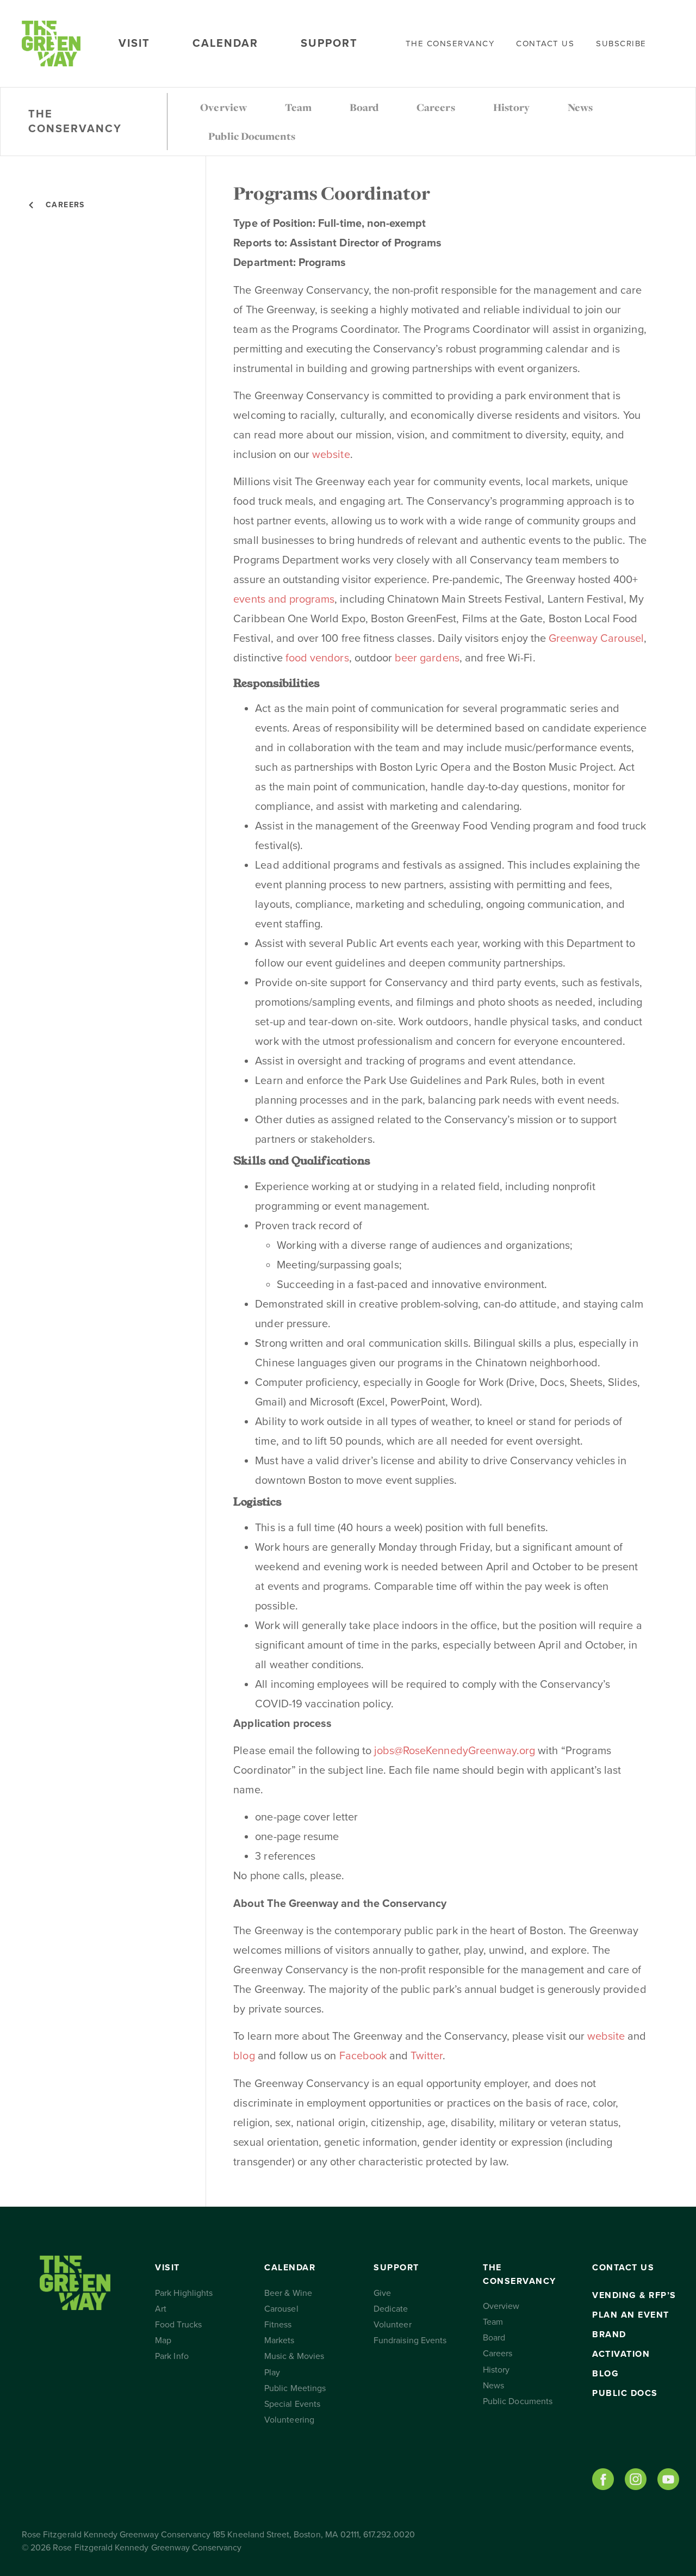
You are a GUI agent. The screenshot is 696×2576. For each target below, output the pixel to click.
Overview (223, 107)
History (511, 107)
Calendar (225, 44)
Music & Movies (294, 2356)
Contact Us (545, 44)
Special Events (292, 2404)
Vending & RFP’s (634, 2295)
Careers (436, 107)
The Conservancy (450, 44)
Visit (134, 44)
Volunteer (392, 2325)
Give (382, 2293)
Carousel (281, 2309)
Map (163, 2340)
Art (161, 2309)
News (580, 107)
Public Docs (625, 2393)
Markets (279, 2340)
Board (364, 107)
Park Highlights (184, 2293)
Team (298, 107)
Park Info (172, 2356)
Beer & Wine (288, 2293)
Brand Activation (621, 2344)
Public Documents (252, 136)
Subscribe (621, 44)
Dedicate (391, 2309)
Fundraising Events (410, 2340)
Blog (605, 2374)
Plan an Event (631, 2315)
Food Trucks (178, 2325)
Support (329, 44)
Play (272, 2373)
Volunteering (289, 2420)
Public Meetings (295, 2388)
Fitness (278, 2325)
